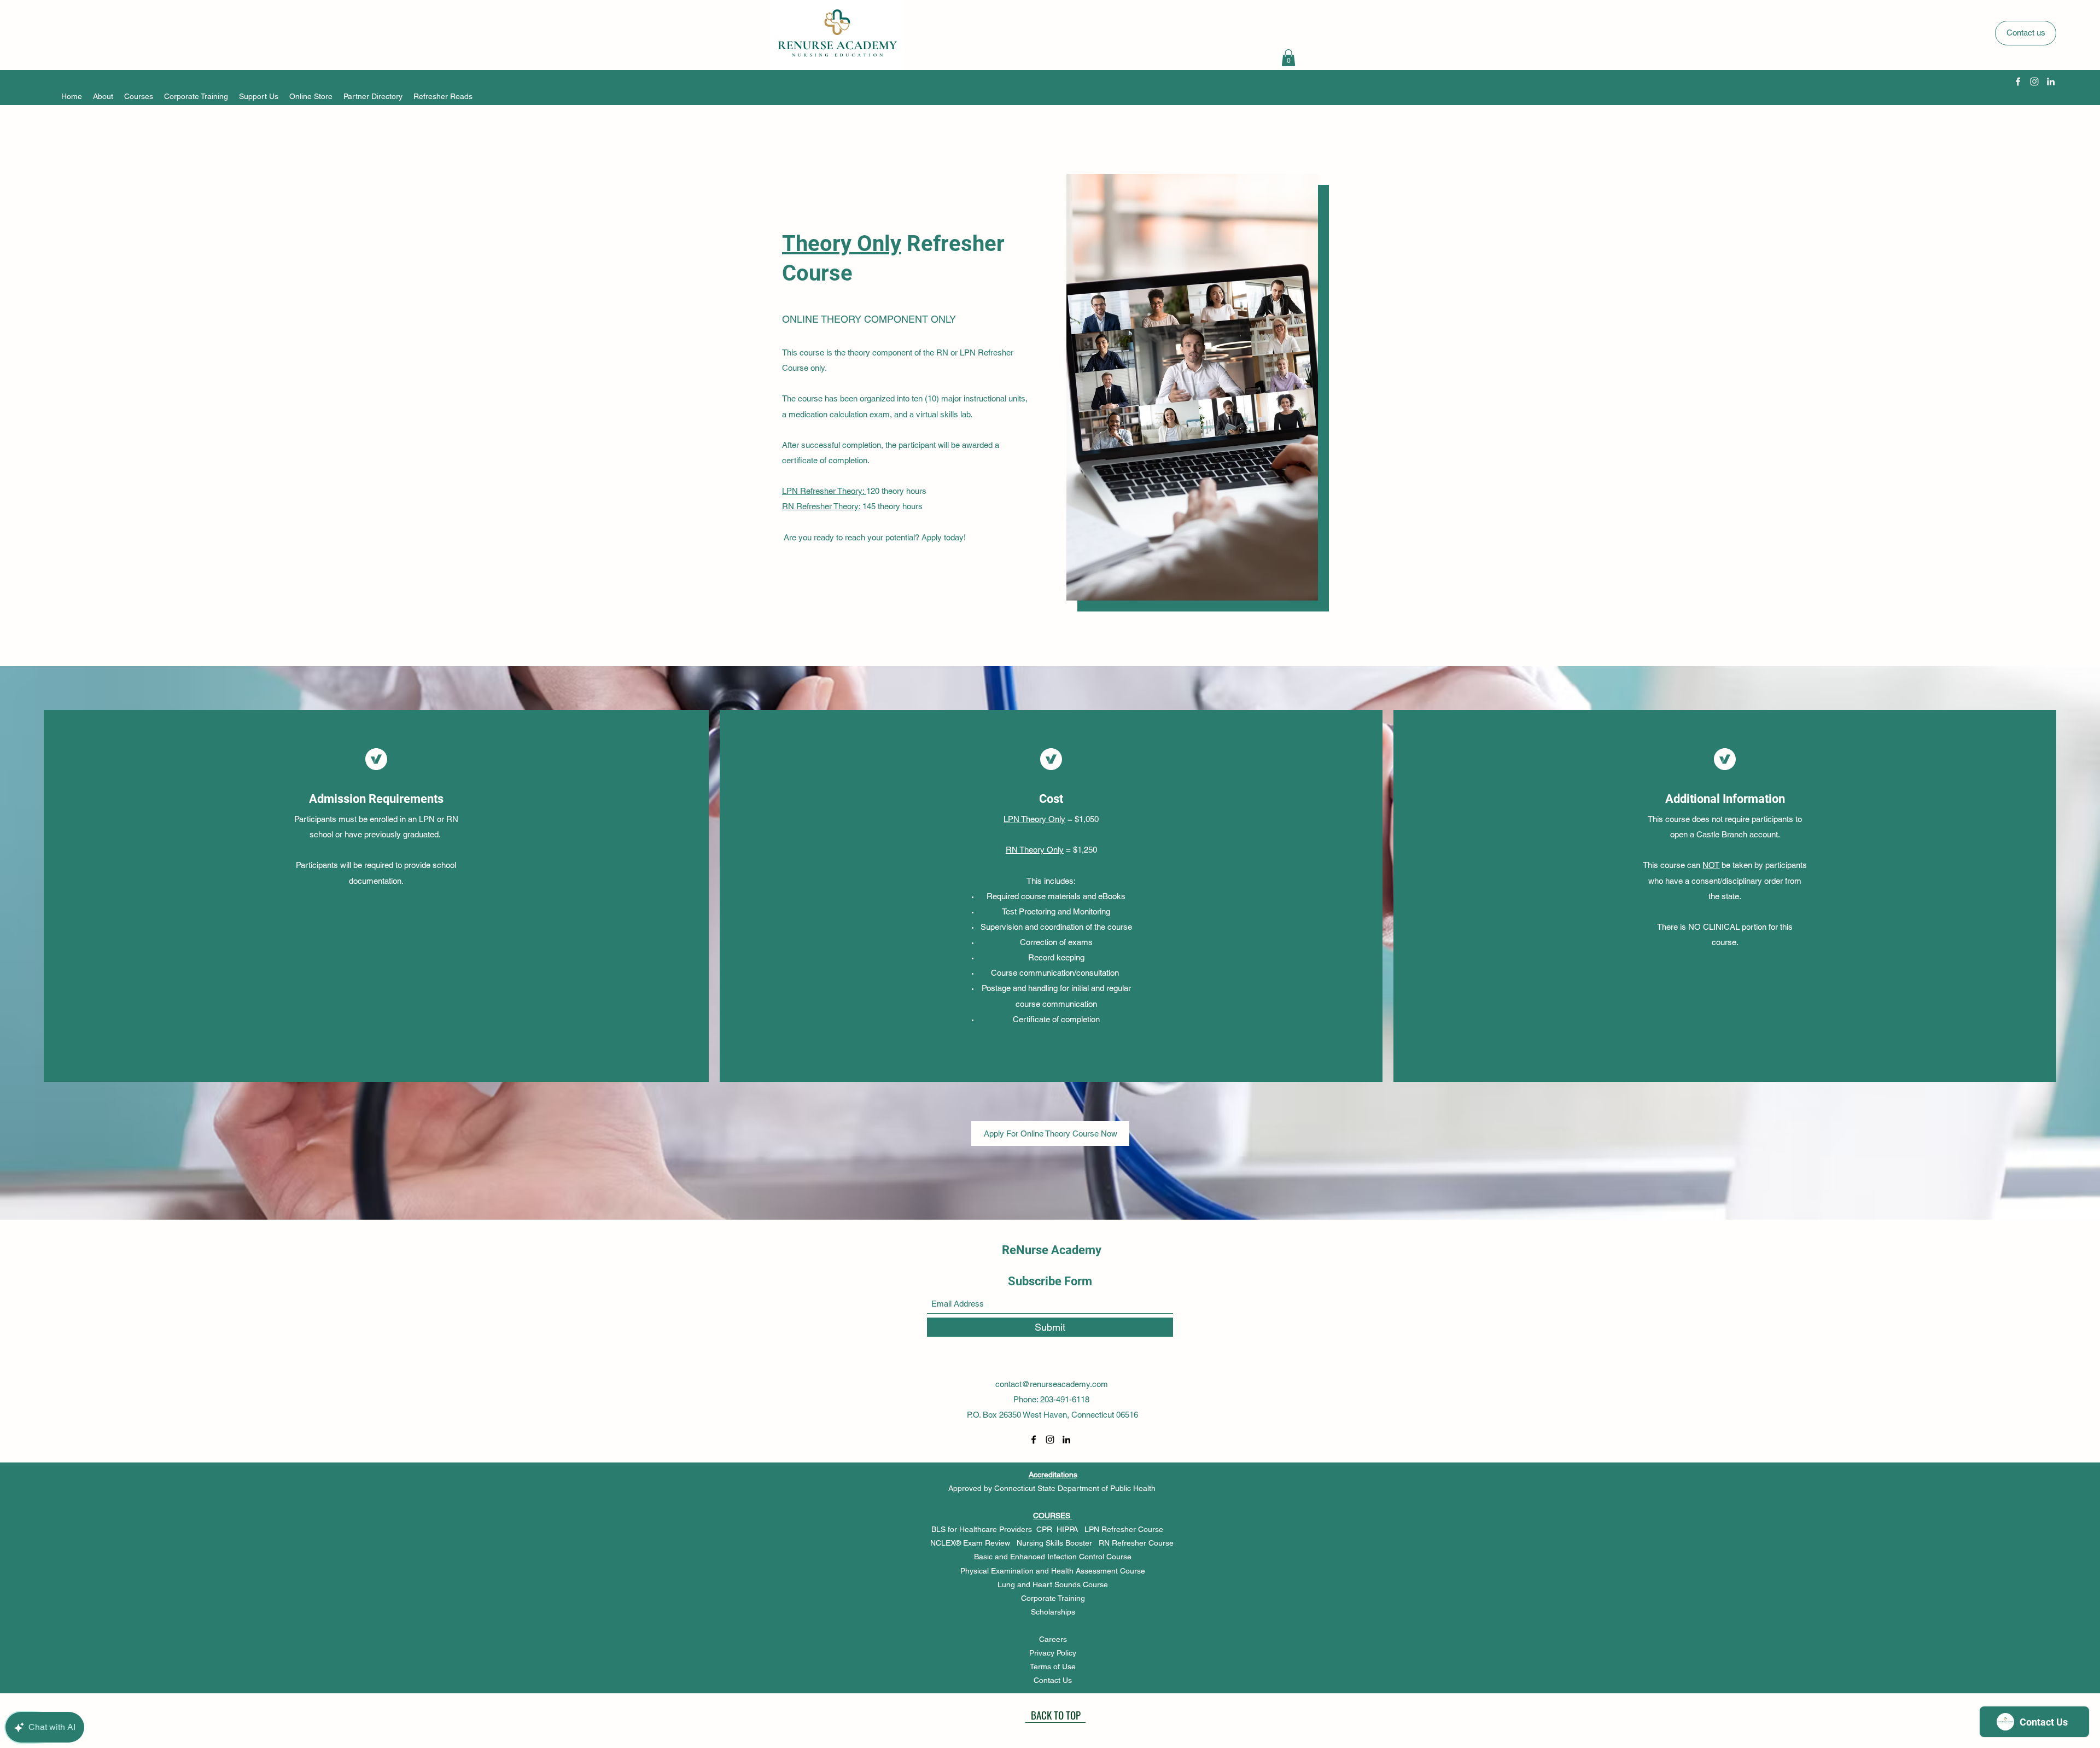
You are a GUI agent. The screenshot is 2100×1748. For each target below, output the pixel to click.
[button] (1288, 58)
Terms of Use (1053, 1667)
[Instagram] (2034, 81)
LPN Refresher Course (1129, 1529)
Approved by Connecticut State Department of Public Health (1052, 1488)
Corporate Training (1053, 1598)
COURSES (1053, 1516)
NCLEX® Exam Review (971, 1543)
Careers (1053, 1639)
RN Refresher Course (1137, 1543)
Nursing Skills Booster (1055, 1543)
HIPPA (1071, 1529)
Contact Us (1053, 1680)
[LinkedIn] (2051, 81)
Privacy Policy (1053, 1653)
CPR (1046, 1529)
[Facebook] (2018, 81)
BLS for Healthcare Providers (982, 1529)
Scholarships (1053, 1612)
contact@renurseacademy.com (1052, 1384)
